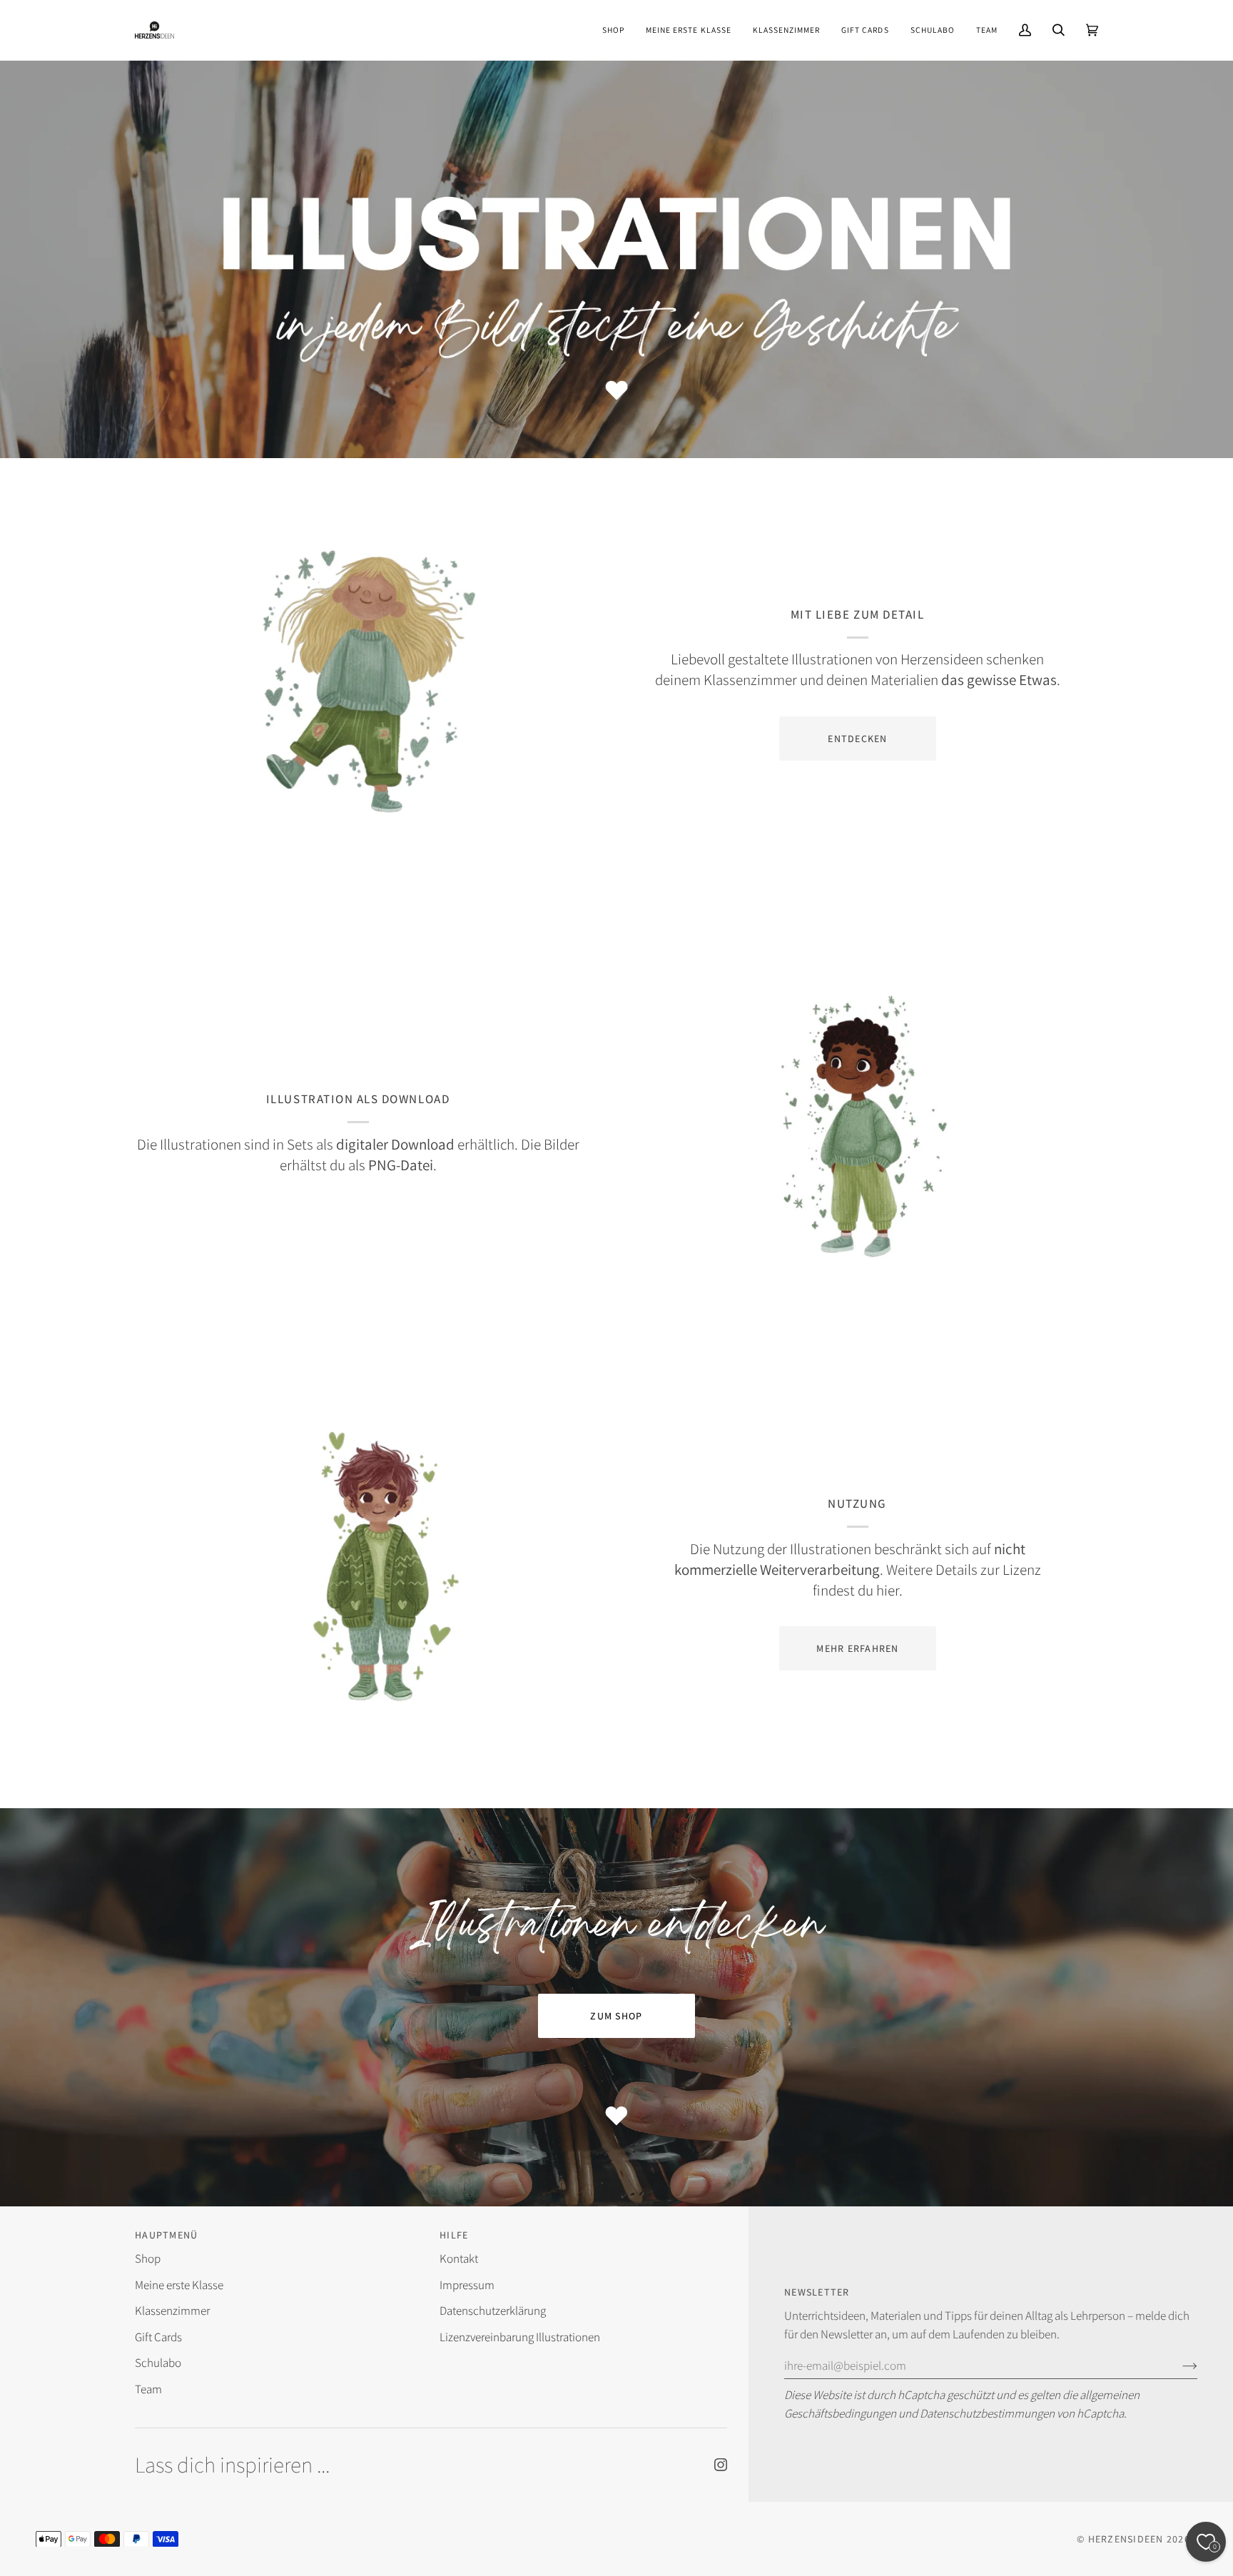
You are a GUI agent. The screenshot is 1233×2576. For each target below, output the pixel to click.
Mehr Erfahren (857, 1648)
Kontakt (459, 2258)
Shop (148, 2258)
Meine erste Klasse (179, 2285)
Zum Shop (616, 2016)
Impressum (467, 2285)
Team (148, 2389)
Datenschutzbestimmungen (987, 2413)
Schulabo (158, 2363)
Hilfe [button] (454, 2235)
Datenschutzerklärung (493, 2311)
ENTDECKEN (857, 739)
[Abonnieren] (1178, 2365)
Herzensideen (1126, 2539)
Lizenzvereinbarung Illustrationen (520, 2337)
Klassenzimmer (172, 2311)
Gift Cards (158, 2337)
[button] (613, 30)
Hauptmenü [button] (166, 2235)
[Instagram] (721, 2465)
